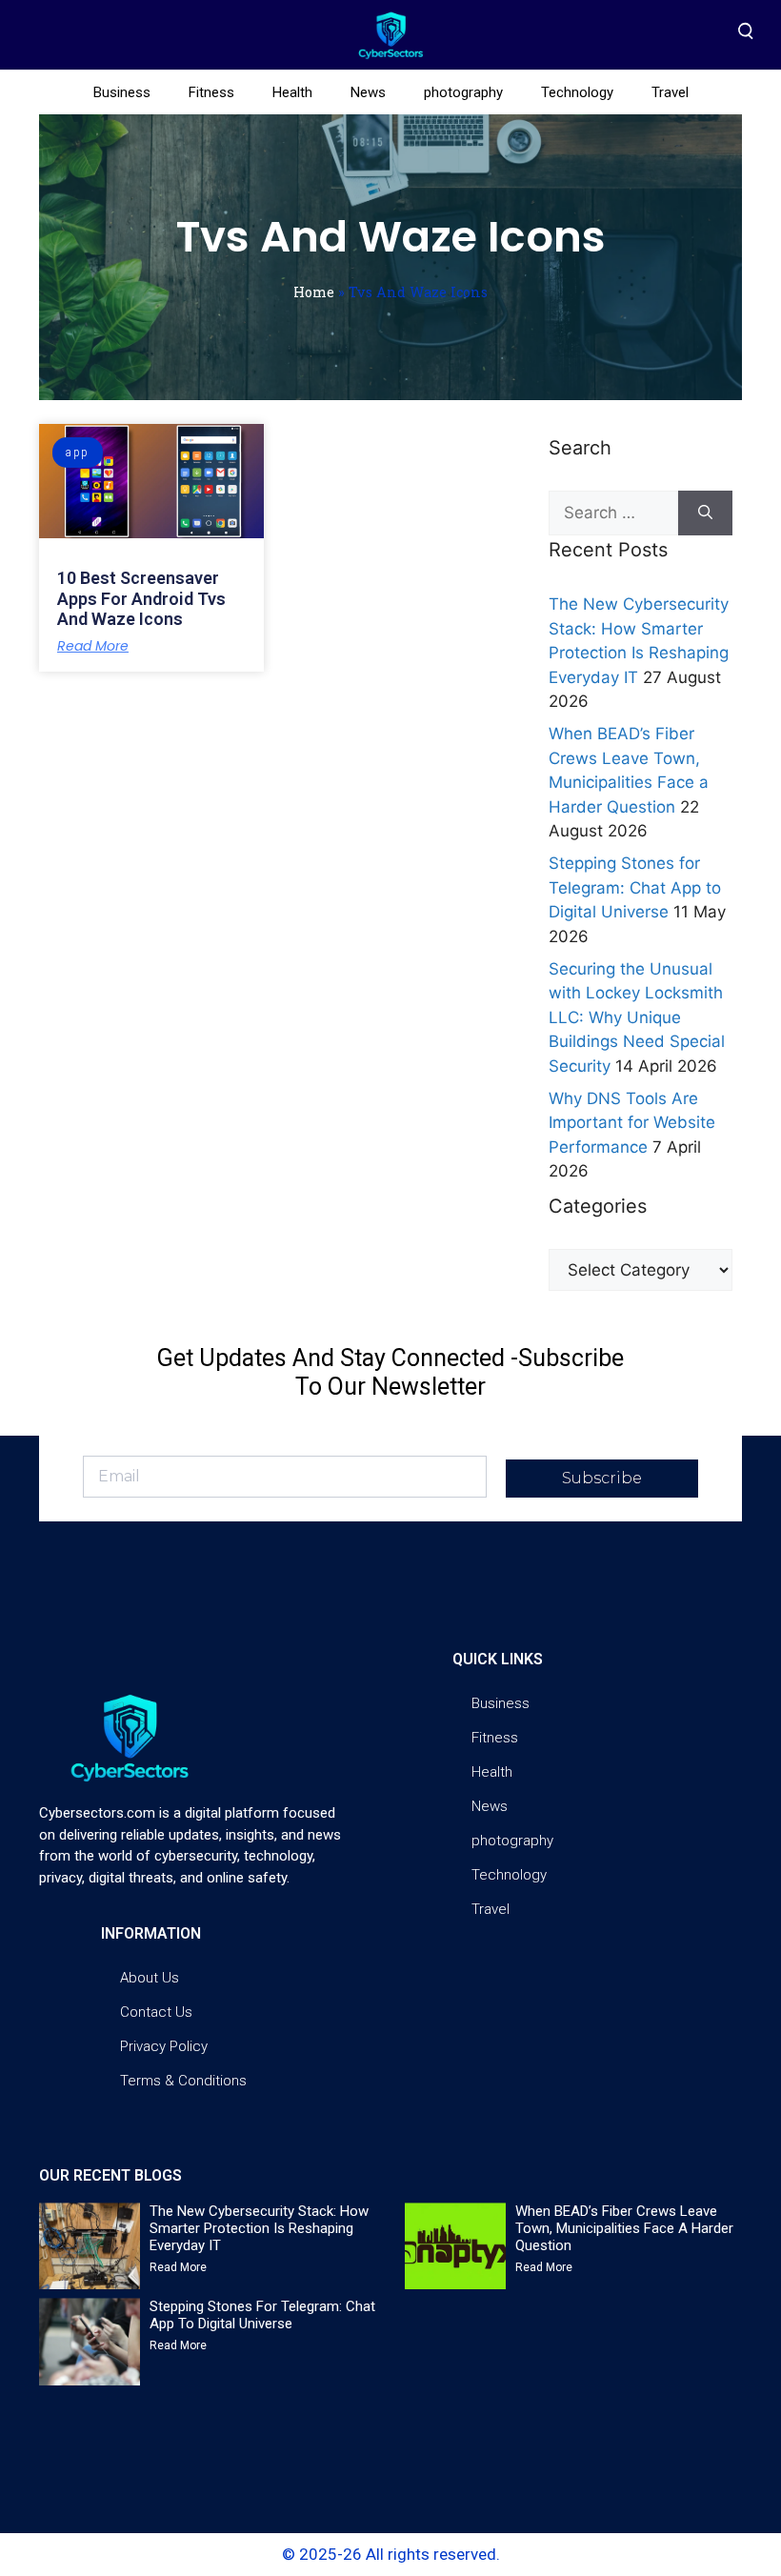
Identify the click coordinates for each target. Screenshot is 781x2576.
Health (292, 92)
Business (122, 92)
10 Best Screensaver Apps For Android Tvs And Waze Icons (141, 598)
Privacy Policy (164, 2046)
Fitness (211, 92)
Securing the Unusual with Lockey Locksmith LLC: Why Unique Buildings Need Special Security (637, 1017)
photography (463, 92)
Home (314, 292)
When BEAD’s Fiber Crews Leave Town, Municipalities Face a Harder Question (624, 2228)
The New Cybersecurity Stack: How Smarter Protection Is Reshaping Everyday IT (259, 2228)
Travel (670, 92)
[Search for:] (613, 513)
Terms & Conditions (183, 2081)
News (368, 92)
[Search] (705, 513)
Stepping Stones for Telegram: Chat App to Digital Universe (635, 887)
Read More (93, 646)
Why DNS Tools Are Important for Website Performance (632, 1123)
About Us (150, 1978)
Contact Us (156, 2012)
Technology (577, 92)
